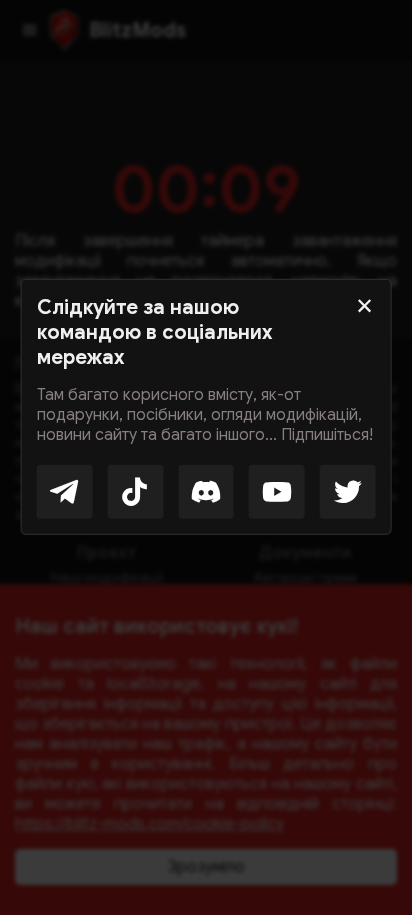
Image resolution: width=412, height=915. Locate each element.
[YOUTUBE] (277, 491)
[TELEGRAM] (65, 491)
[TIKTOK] (135, 491)
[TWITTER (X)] (348, 491)
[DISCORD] (206, 491)
